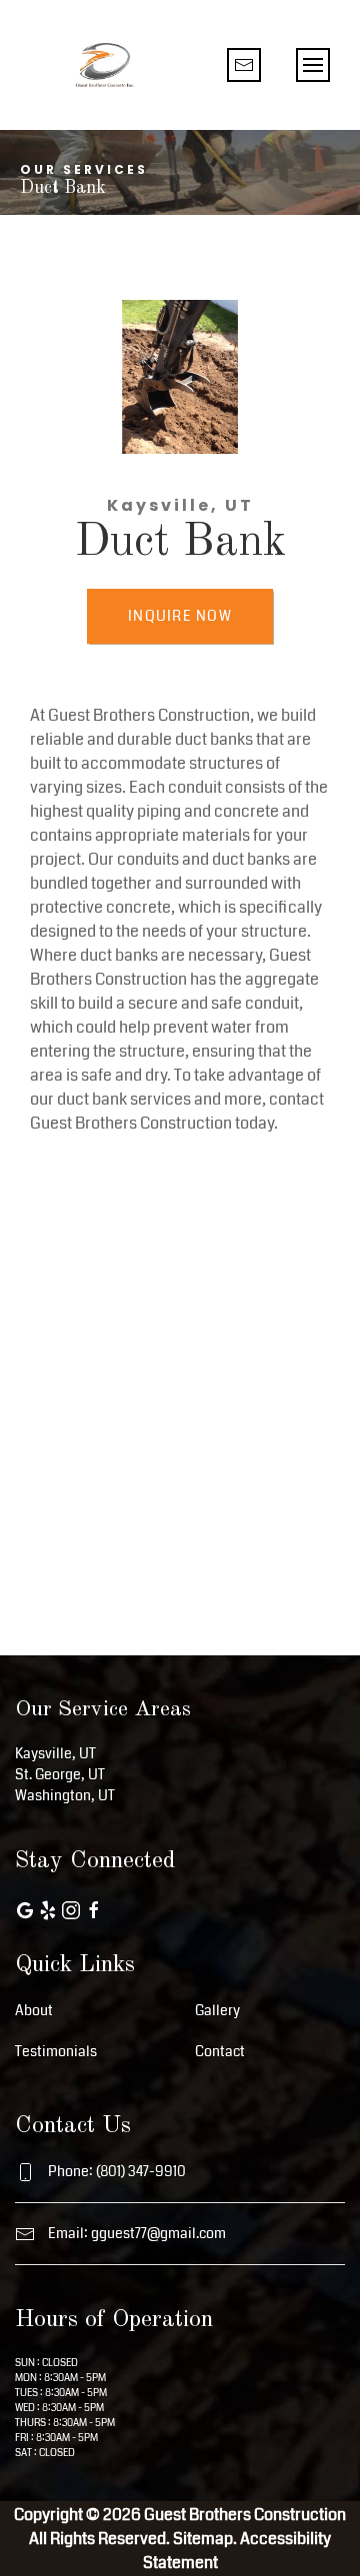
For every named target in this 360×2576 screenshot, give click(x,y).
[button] (313, 65)
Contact (220, 2051)
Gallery (217, 2010)
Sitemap (203, 2539)
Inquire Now (180, 616)
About (34, 2010)
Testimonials (56, 2051)
